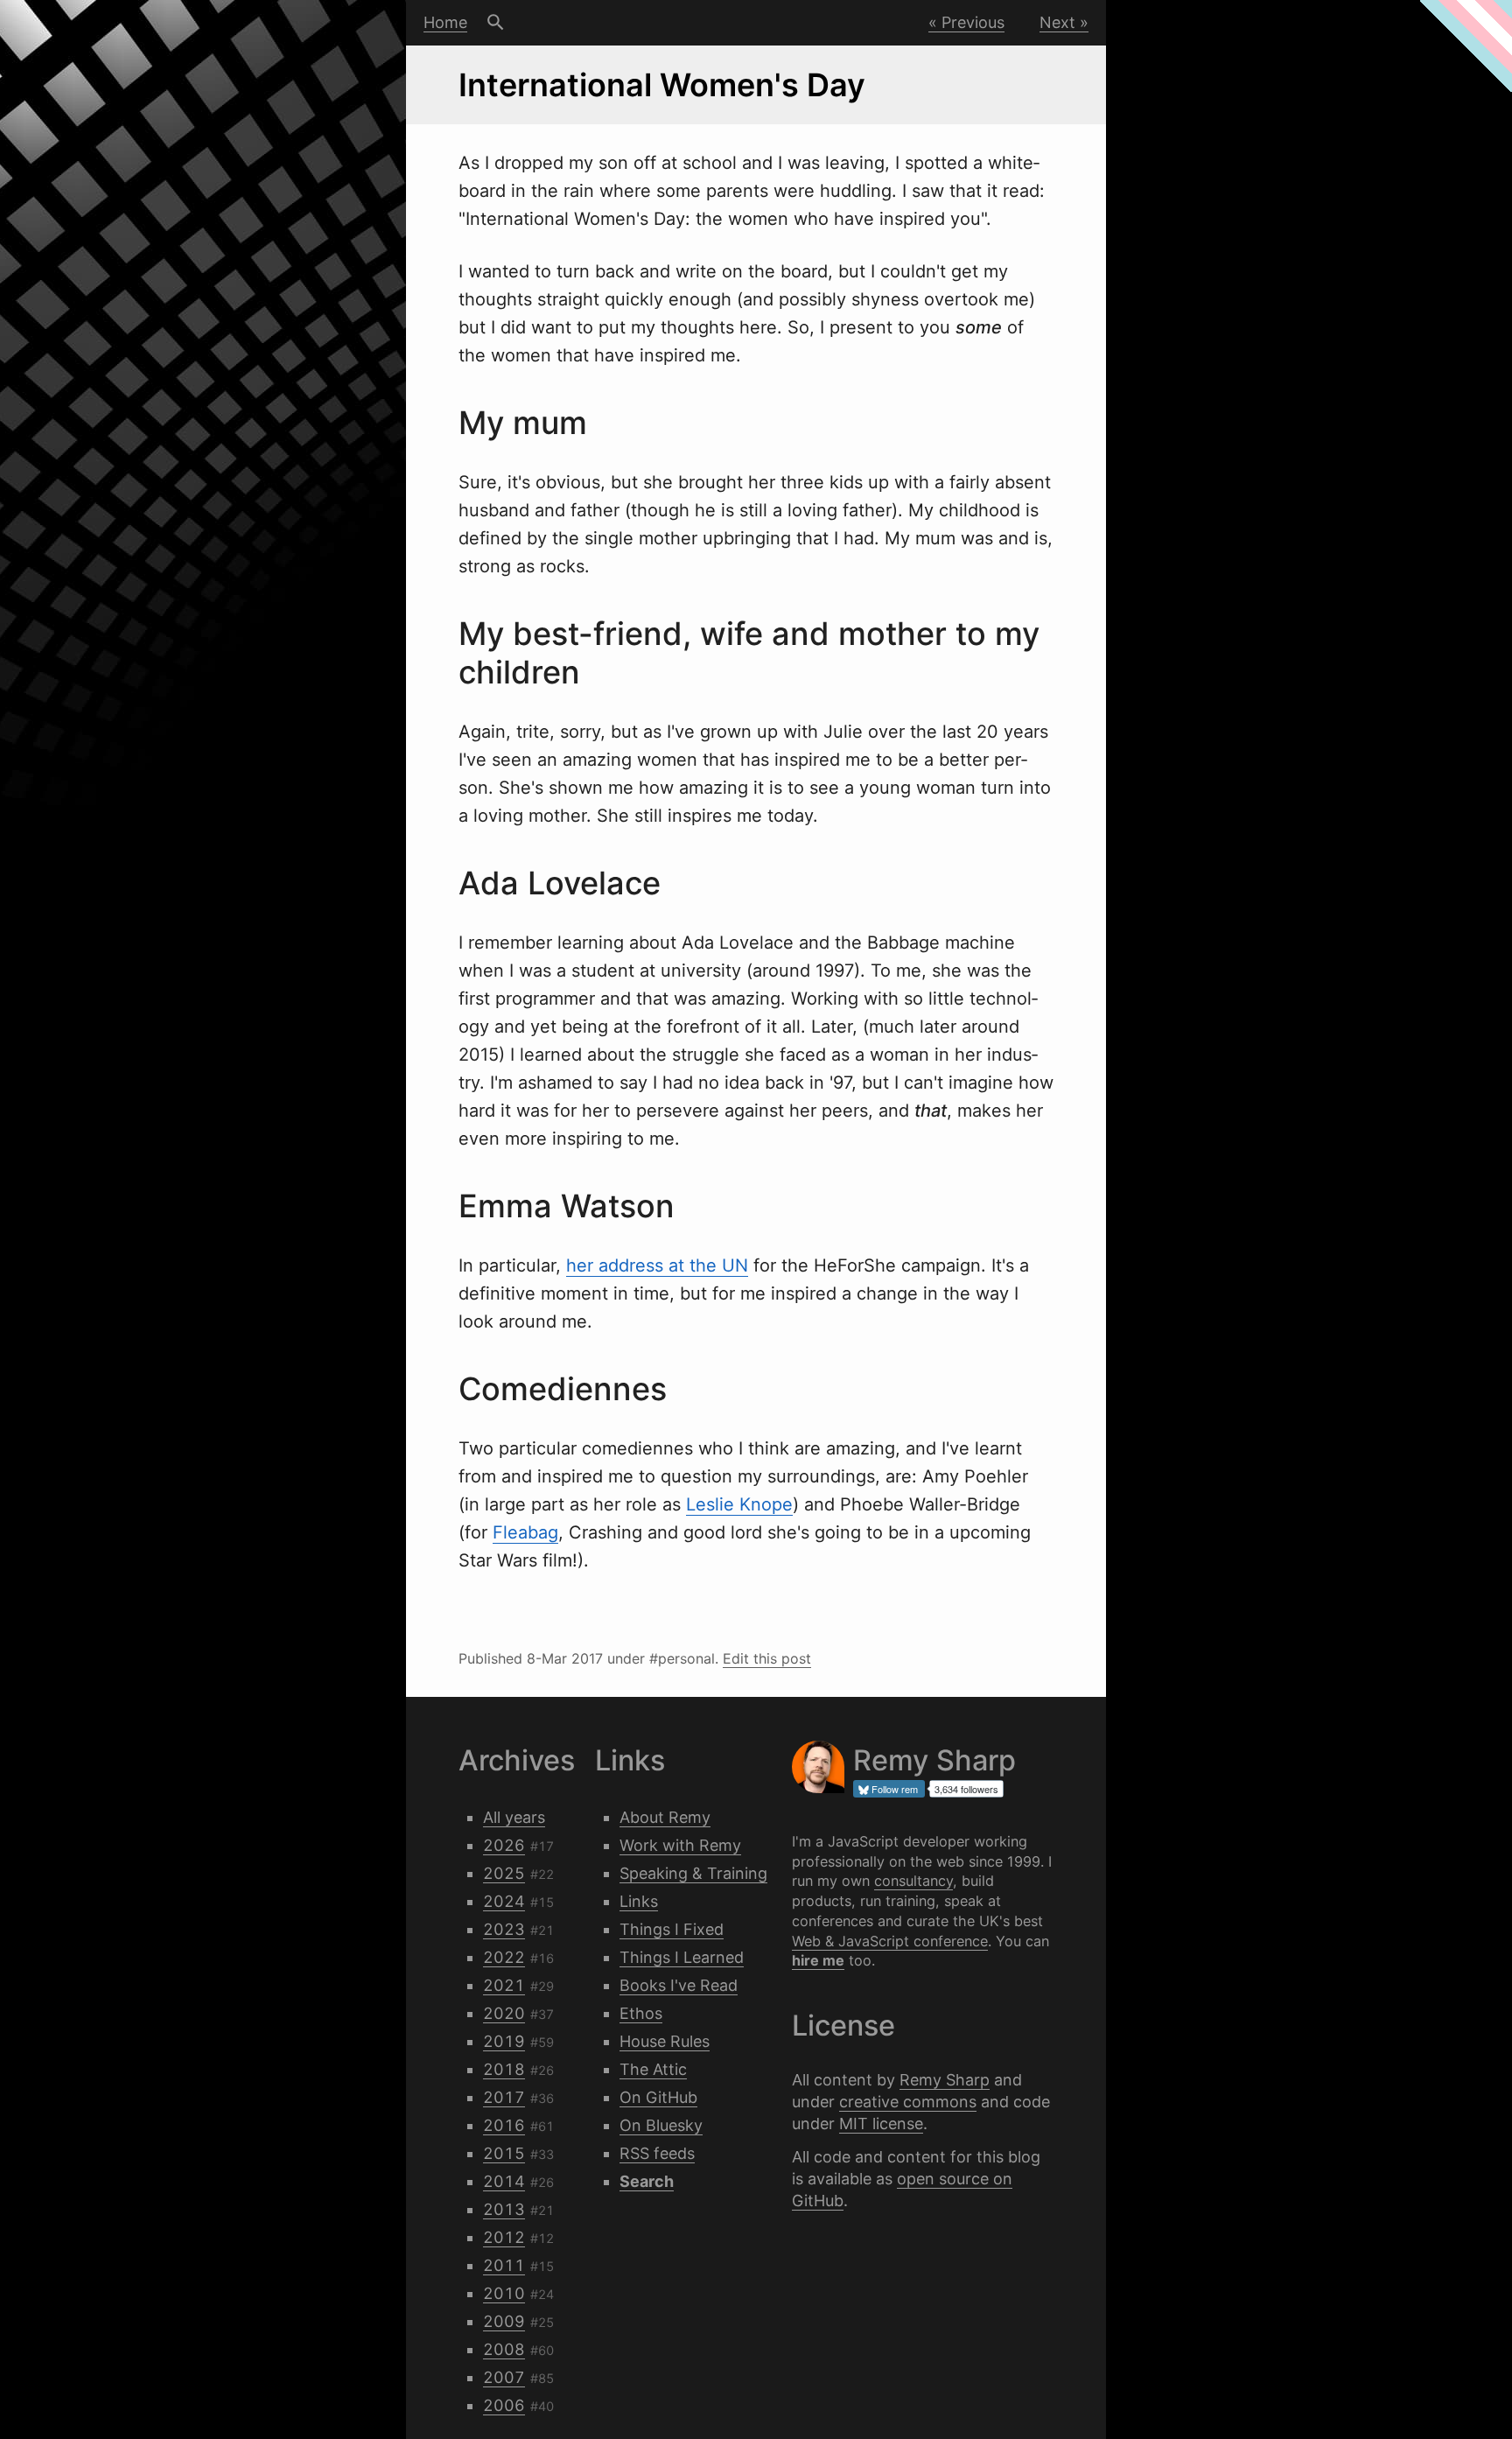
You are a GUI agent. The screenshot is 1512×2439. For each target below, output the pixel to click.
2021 (504, 1985)
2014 (504, 2181)
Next (1057, 22)
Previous (973, 22)
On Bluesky (661, 2125)
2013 (504, 2209)
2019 (504, 2041)
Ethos (641, 2013)
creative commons (908, 2102)
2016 (504, 2125)
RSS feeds (657, 2153)
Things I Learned (682, 1957)
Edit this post (767, 1658)
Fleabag (525, 1532)
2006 (504, 2405)
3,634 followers (966, 1789)
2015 (504, 2153)
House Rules (665, 2041)
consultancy (913, 1881)
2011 (504, 2265)
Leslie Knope (739, 1504)
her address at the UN (657, 1265)
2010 (504, 2293)
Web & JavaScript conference (890, 1941)
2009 (504, 2321)
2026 (504, 1845)
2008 (504, 2349)
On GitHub (658, 2097)
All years (514, 1817)
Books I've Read (679, 1985)
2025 (504, 1873)
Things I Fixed (672, 1929)
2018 (504, 2069)
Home (445, 22)
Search (496, 23)
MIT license (881, 2124)
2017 (504, 2097)
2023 (504, 1929)
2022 (504, 1957)
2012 (504, 2237)
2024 (504, 1901)
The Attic (653, 2069)
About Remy (665, 1817)
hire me (818, 1960)
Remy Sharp (945, 2080)
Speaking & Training (693, 1873)
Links (639, 1901)
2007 (504, 2377)
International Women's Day (662, 85)
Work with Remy (680, 1845)
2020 (504, 2013)
